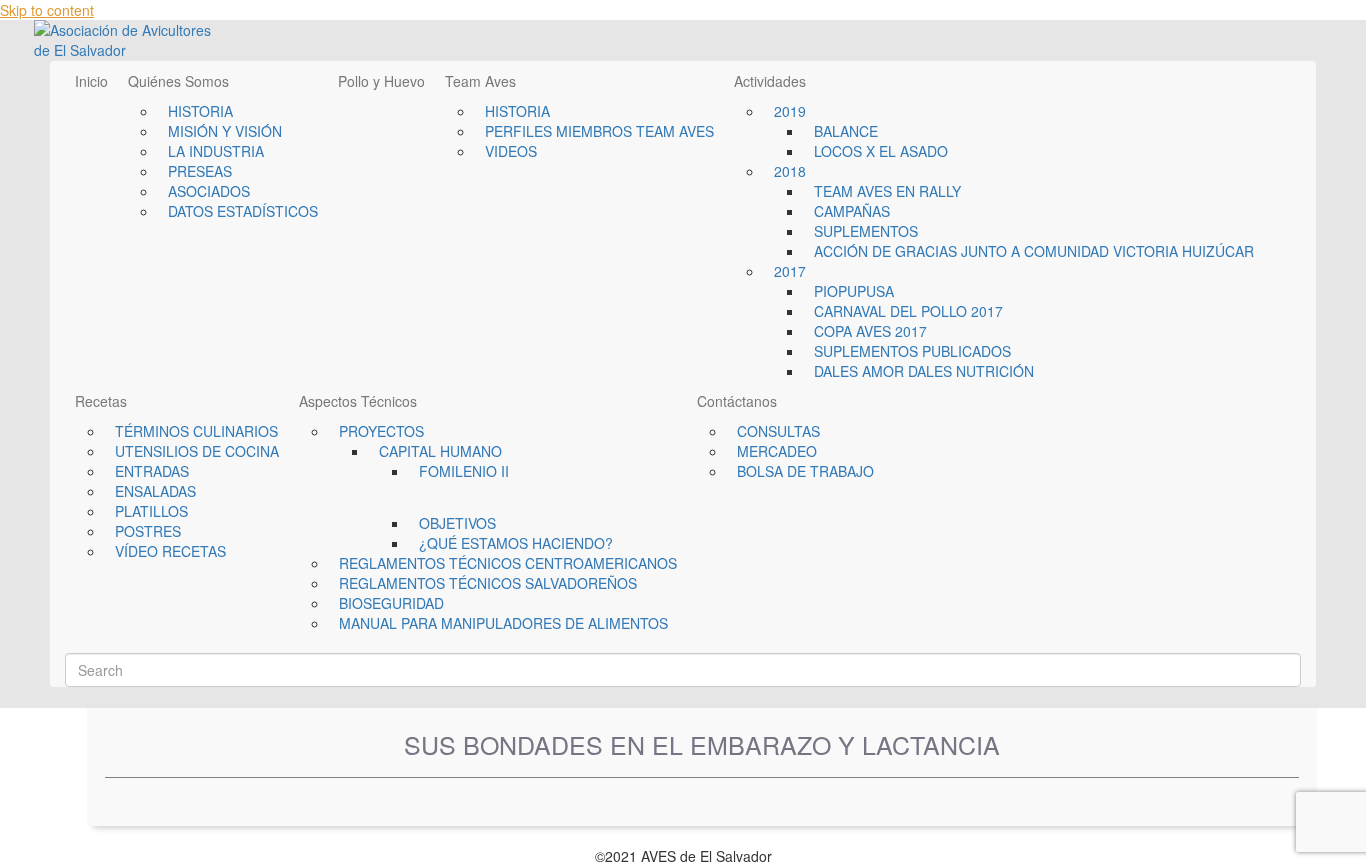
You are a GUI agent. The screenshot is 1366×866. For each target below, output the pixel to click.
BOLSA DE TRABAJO (805, 471)
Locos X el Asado (881, 151)
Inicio (91, 81)
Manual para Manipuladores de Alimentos (503, 623)
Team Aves (480, 81)
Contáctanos (737, 401)
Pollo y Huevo (381, 81)
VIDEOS (511, 151)
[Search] (70, 645)
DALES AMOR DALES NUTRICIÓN (924, 371)
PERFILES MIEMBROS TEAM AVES (599, 131)
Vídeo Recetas (170, 551)
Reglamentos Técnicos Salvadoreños (488, 583)
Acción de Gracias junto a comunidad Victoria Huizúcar (1034, 251)
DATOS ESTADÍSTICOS (243, 211)
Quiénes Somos (178, 81)
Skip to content (47, 10)
